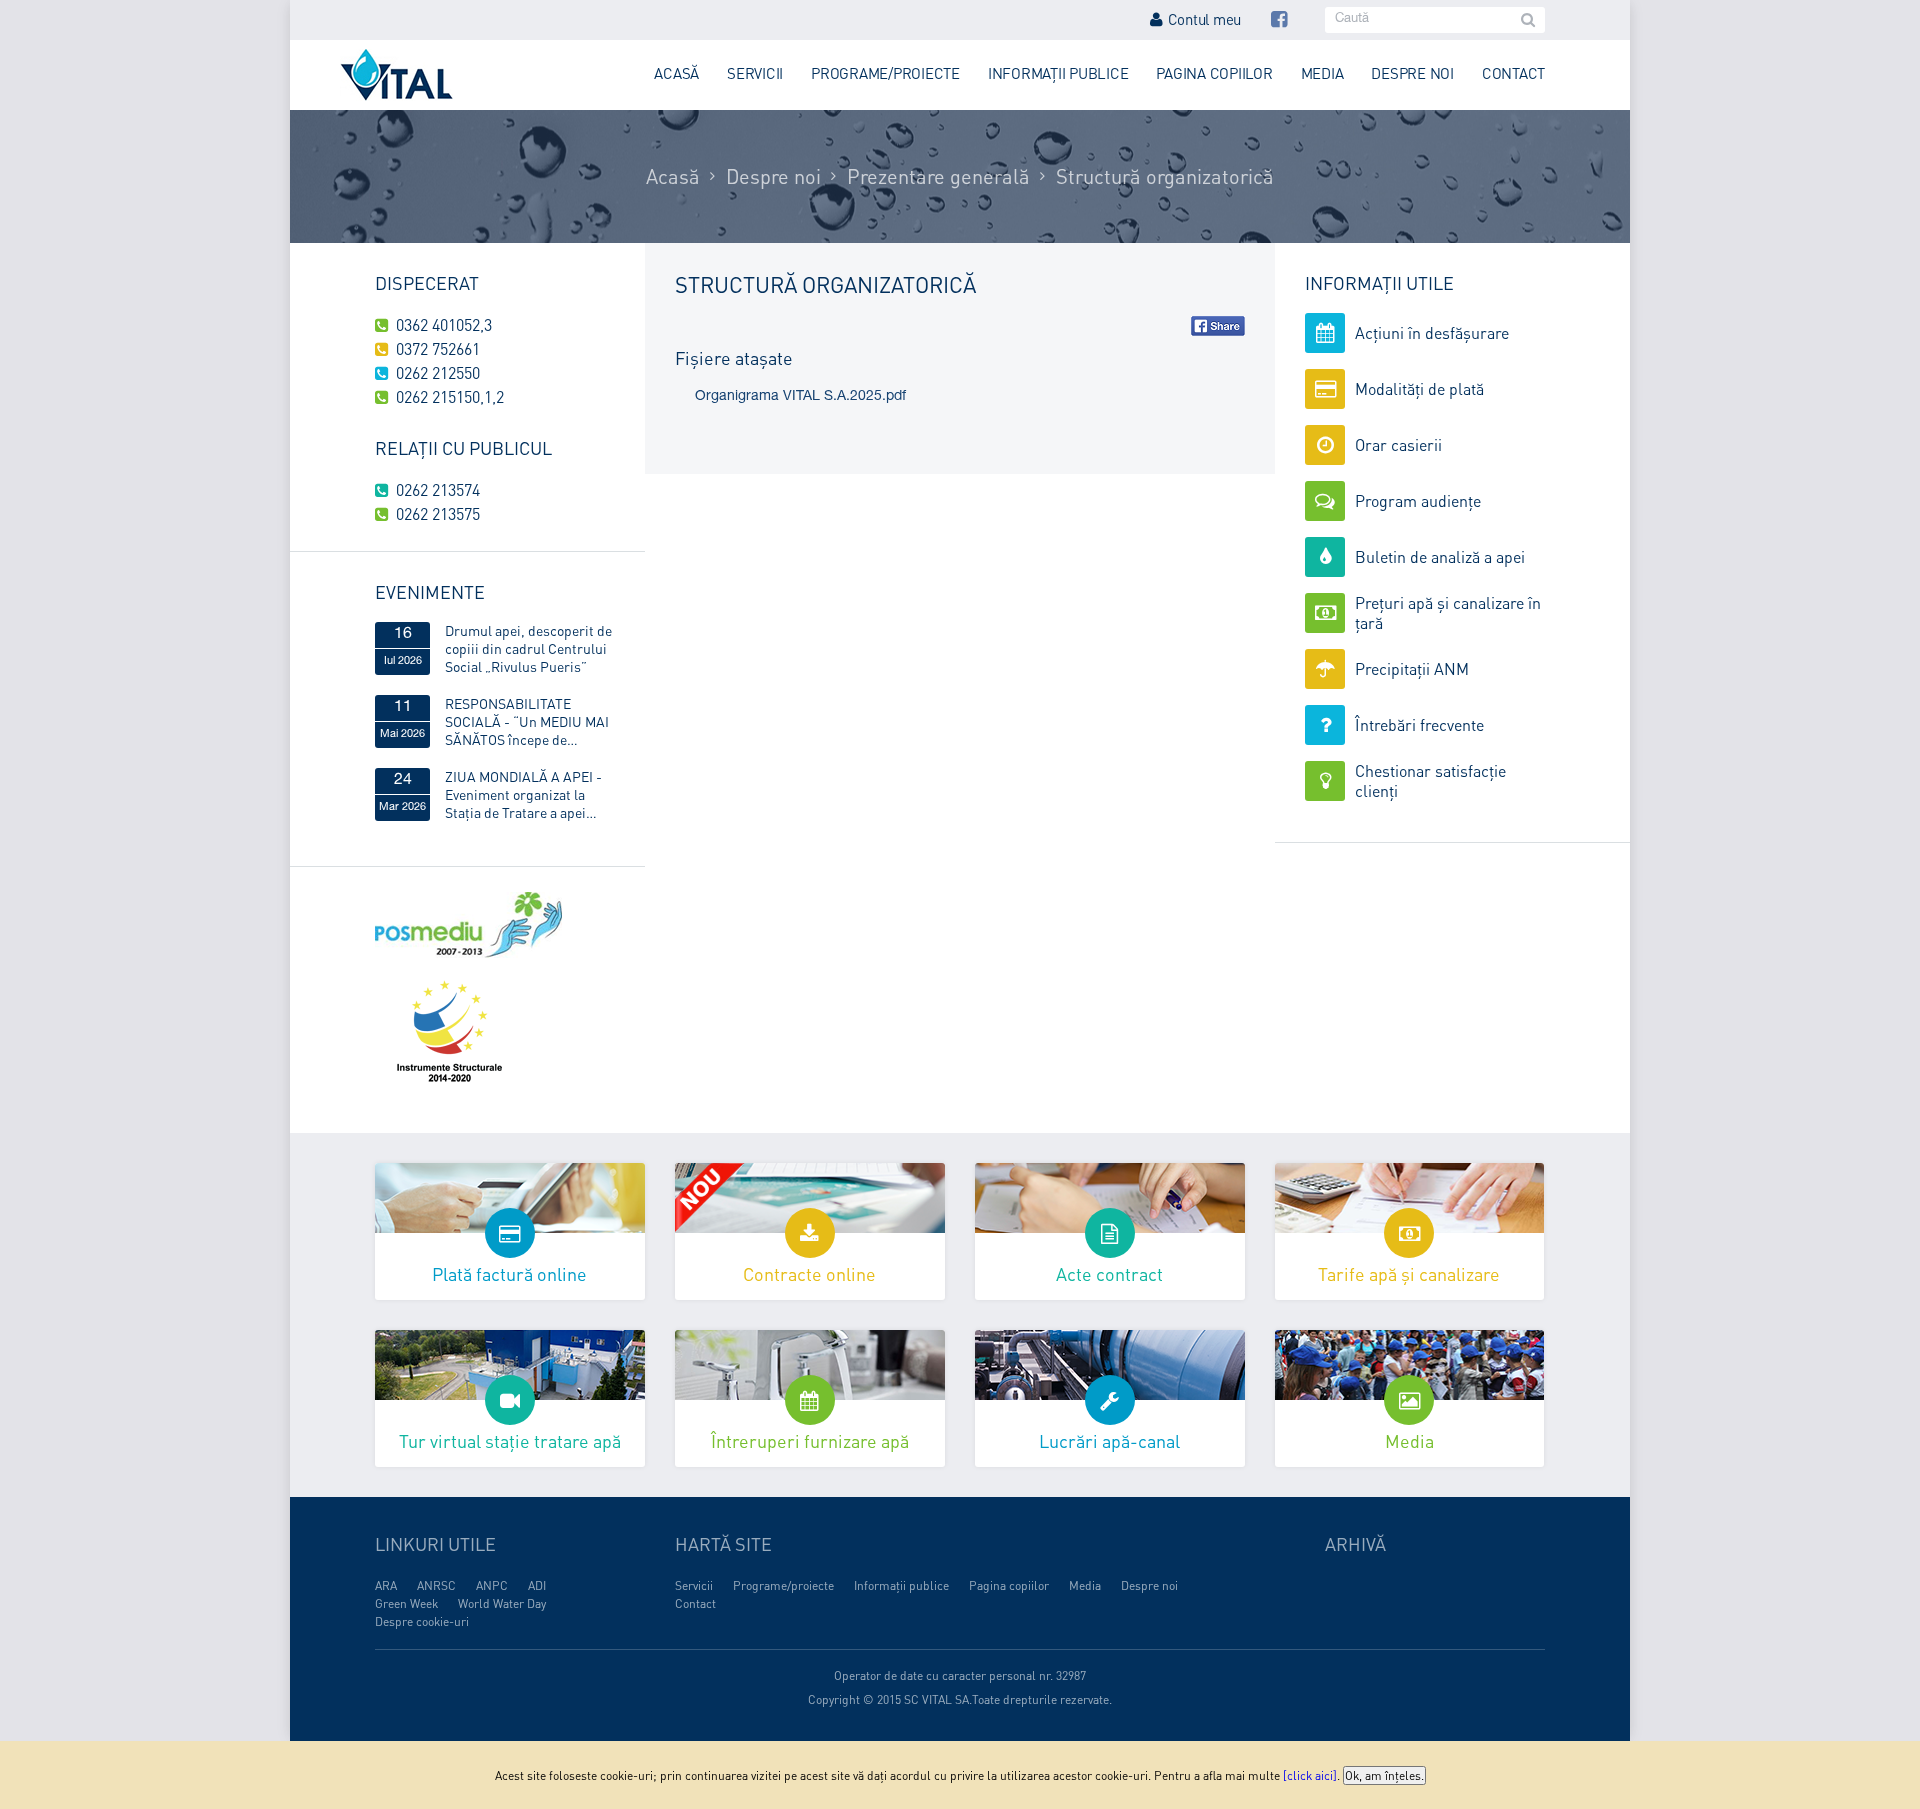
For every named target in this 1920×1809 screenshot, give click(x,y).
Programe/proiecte (885, 73)
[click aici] (1310, 1775)
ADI (537, 1585)
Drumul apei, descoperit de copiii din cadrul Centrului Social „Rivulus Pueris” (528, 648)
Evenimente (430, 591)
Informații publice (1058, 73)
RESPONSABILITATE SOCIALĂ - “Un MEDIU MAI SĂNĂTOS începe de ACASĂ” (527, 721)
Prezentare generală (938, 176)
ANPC (492, 1585)
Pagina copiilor (1214, 73)
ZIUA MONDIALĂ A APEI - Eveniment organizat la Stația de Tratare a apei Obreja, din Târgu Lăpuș (523, 794)
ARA (386, 1585)
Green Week (406, 1603)
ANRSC (436, 1585)
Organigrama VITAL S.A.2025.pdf (800, 397)
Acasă (676, 73)
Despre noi (1412, 73)
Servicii (755, 73)
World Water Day (502, 1603)
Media (1322, 73)
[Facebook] (1279, 19)
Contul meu (1204, 19)
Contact (1513, 73)
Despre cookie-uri (422, 1621)
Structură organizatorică (1165, 176)
